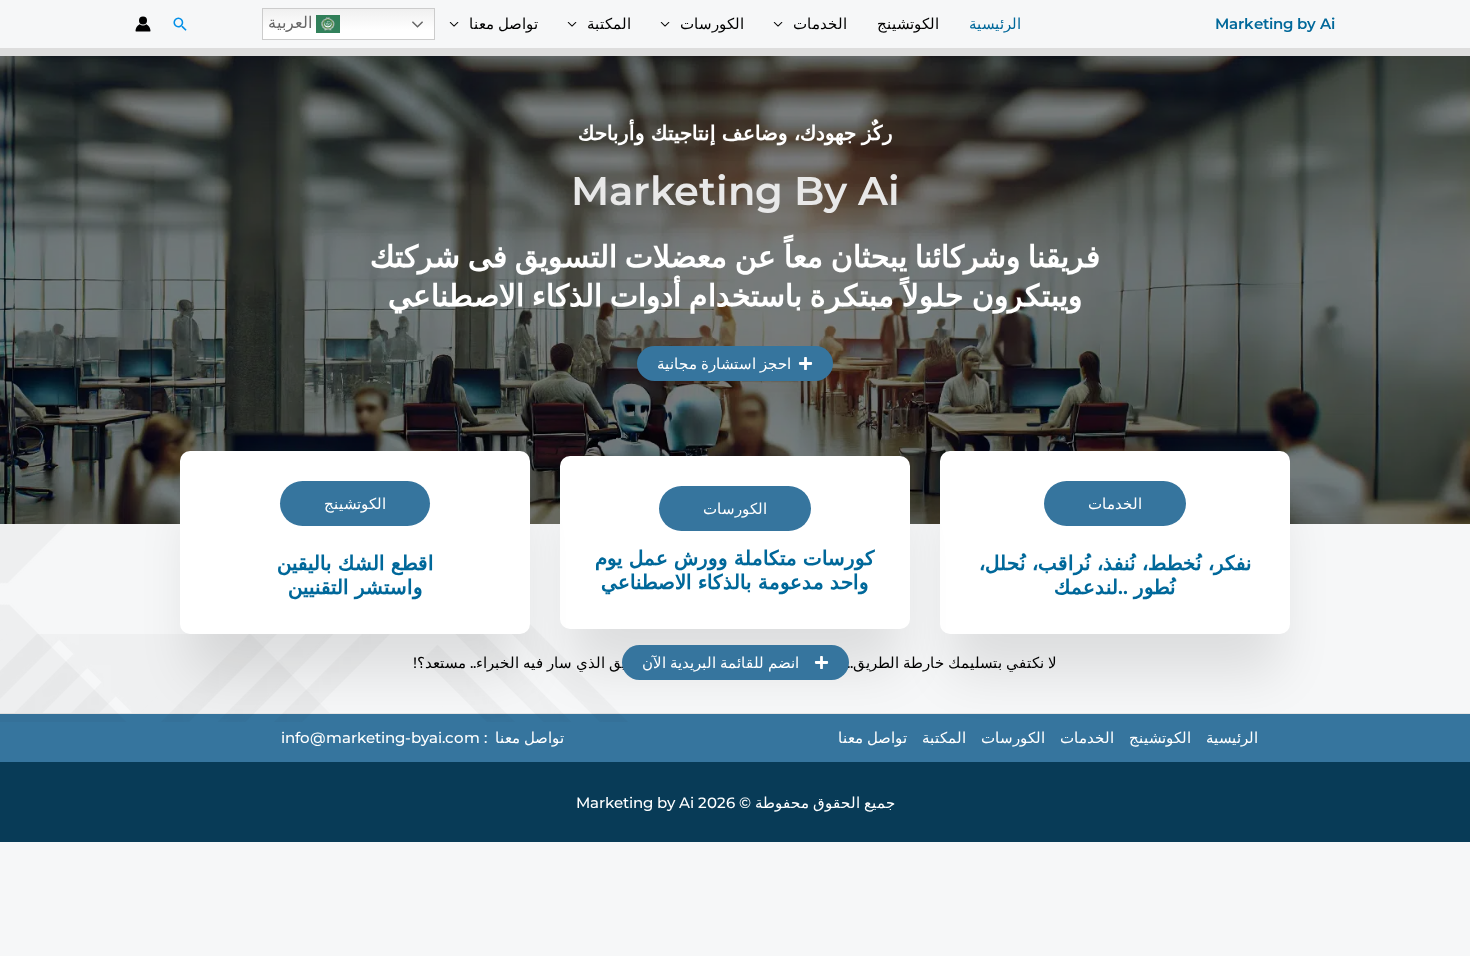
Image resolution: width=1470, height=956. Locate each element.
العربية (292, 22)
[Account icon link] (143, 24)
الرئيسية (995, 23)
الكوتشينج (908, 23)
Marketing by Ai (1275, 23)
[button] (180, 24)
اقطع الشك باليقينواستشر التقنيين (355, 575)
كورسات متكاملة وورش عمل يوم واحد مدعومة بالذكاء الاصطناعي (735, 570)
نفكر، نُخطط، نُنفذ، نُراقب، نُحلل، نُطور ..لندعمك (1115, 575)
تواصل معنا (503, 23)
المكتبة (609, 23)
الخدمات (820, 23)
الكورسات (712, 23)
